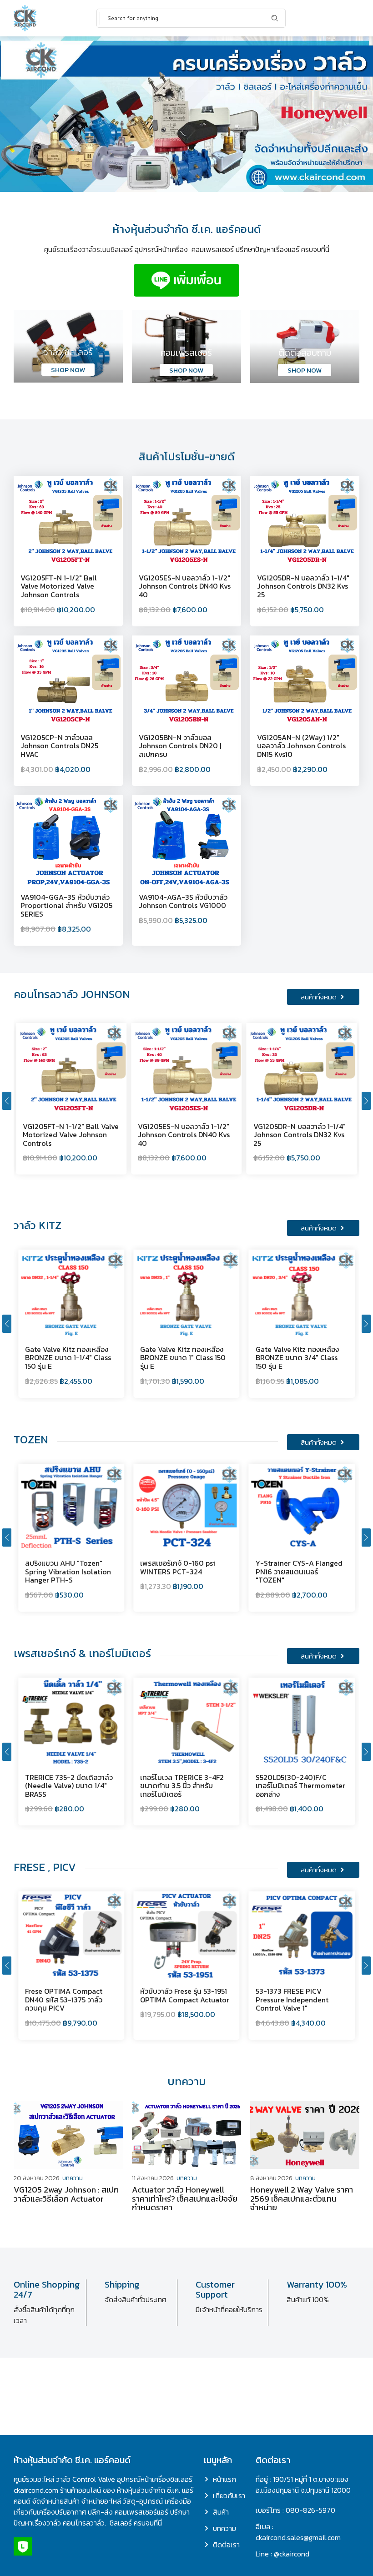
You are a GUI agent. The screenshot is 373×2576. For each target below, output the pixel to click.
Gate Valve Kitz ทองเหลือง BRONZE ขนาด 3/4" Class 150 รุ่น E (297, 1358)
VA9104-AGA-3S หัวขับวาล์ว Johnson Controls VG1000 (183, 901)
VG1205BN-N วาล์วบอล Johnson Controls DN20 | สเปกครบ (180, 746)
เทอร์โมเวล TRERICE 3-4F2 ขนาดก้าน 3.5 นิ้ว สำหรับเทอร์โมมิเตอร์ (182, 1786)
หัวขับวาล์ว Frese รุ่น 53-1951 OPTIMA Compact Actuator (185, 1995)
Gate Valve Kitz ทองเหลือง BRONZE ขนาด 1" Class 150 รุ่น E (183, 1358)
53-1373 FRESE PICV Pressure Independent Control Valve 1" (292, 1999)
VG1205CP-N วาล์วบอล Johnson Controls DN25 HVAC (59, 746)
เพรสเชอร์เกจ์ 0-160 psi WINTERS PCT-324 (178, 1567)
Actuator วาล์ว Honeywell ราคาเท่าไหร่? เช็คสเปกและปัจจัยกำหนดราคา (185, 2199)
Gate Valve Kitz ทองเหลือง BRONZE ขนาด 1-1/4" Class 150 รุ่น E (68, 1358)
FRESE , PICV (45, 1867)
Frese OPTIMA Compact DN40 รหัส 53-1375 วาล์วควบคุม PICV (64, 1999)
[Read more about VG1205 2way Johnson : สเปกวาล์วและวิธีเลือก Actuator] (68, 2135)
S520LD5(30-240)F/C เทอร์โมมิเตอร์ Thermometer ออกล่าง (300, 1786)
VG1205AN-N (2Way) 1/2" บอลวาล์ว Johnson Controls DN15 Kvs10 (301, 746)
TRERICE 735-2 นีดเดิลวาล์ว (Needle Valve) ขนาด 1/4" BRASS (69, 1786)
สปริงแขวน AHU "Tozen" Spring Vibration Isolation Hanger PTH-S (68, 1571)
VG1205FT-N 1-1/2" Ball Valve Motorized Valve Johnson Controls (59, 586)
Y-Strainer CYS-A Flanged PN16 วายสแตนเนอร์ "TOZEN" (299, 1571)
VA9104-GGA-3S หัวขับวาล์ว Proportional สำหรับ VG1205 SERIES (66, 905)
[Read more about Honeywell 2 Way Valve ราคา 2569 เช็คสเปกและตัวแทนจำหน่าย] (305, 2135)
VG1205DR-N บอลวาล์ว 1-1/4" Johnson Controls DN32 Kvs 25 (303, 586)
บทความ (73, 2178)
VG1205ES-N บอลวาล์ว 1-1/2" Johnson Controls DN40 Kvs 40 (185, 586)
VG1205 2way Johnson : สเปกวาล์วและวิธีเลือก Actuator (66, 2194)
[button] (7, 1101)
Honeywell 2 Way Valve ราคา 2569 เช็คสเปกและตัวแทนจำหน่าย (302, 2199)
